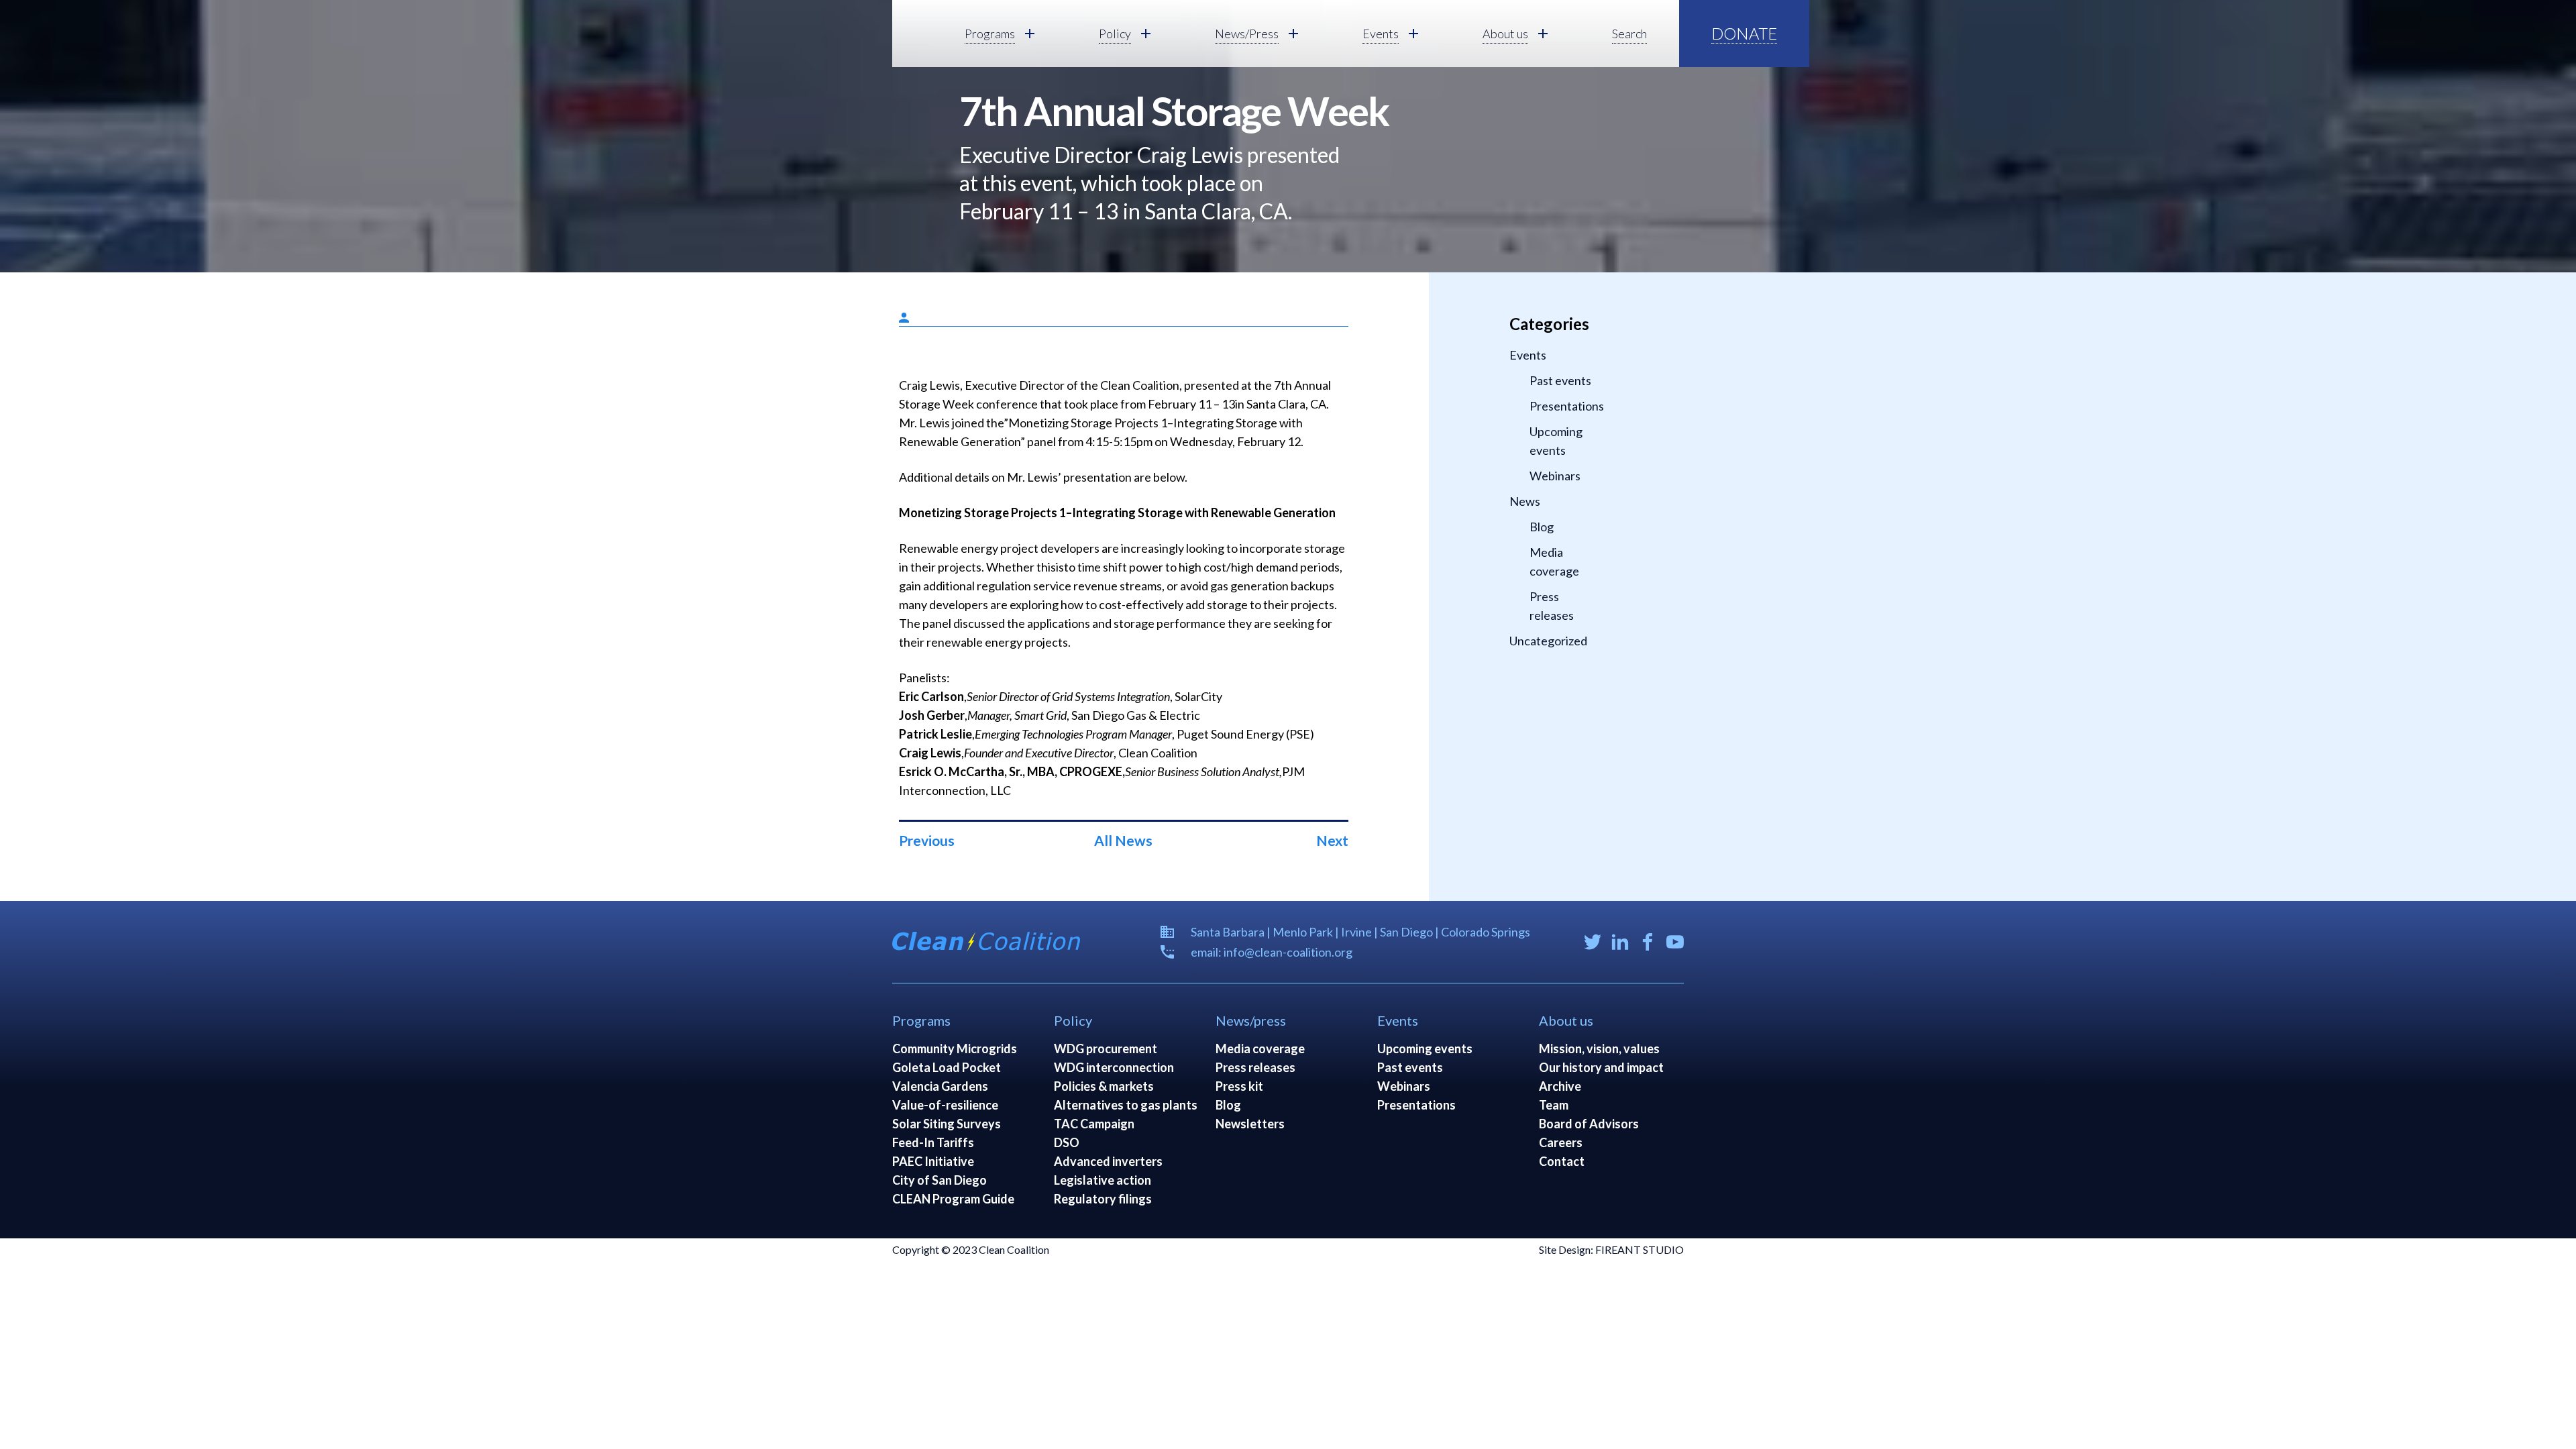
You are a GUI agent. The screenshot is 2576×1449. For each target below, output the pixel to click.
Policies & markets (1104, 1086)
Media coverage (1554, 561)
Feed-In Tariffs (933, 1142)
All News (1123, 840)
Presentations (1566, 406)
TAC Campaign (1094, 1124)
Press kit (1239, 1086)
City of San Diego (940, 1180)
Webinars (1555, 476)
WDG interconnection (1114, 1067)
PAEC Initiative (933, 1161)
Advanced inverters (1108, 1161)
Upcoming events (1556, 441)
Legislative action (1103, 1180)
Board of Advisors (1589, 1124)
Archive (1560, 1086)
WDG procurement (1106, 1049)
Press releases (1552, 606)
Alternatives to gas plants (1126, 1105)
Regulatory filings (1103, 1199)
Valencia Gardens (940, 1086)
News (1525, 501)
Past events (1560, 380)
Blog (1542, 527)
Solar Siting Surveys (947, 1124)
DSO (1067, 1142)
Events (1528, 355)
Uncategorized (1548, 641)
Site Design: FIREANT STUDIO (1611, 1249)
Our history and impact (1601, 1067)
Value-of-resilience (945, 1105)
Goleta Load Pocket (947, 1067)
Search (1629, 34)
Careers (1561, 1142)
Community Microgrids (955, 1049)
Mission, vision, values (1599, 1049)
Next (1332, 840)
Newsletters (1250, 1124)
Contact (1562, 1161)
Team (1554, 1105)
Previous (927, 840)
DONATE (1744, 33)
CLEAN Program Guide (953, 1199)
